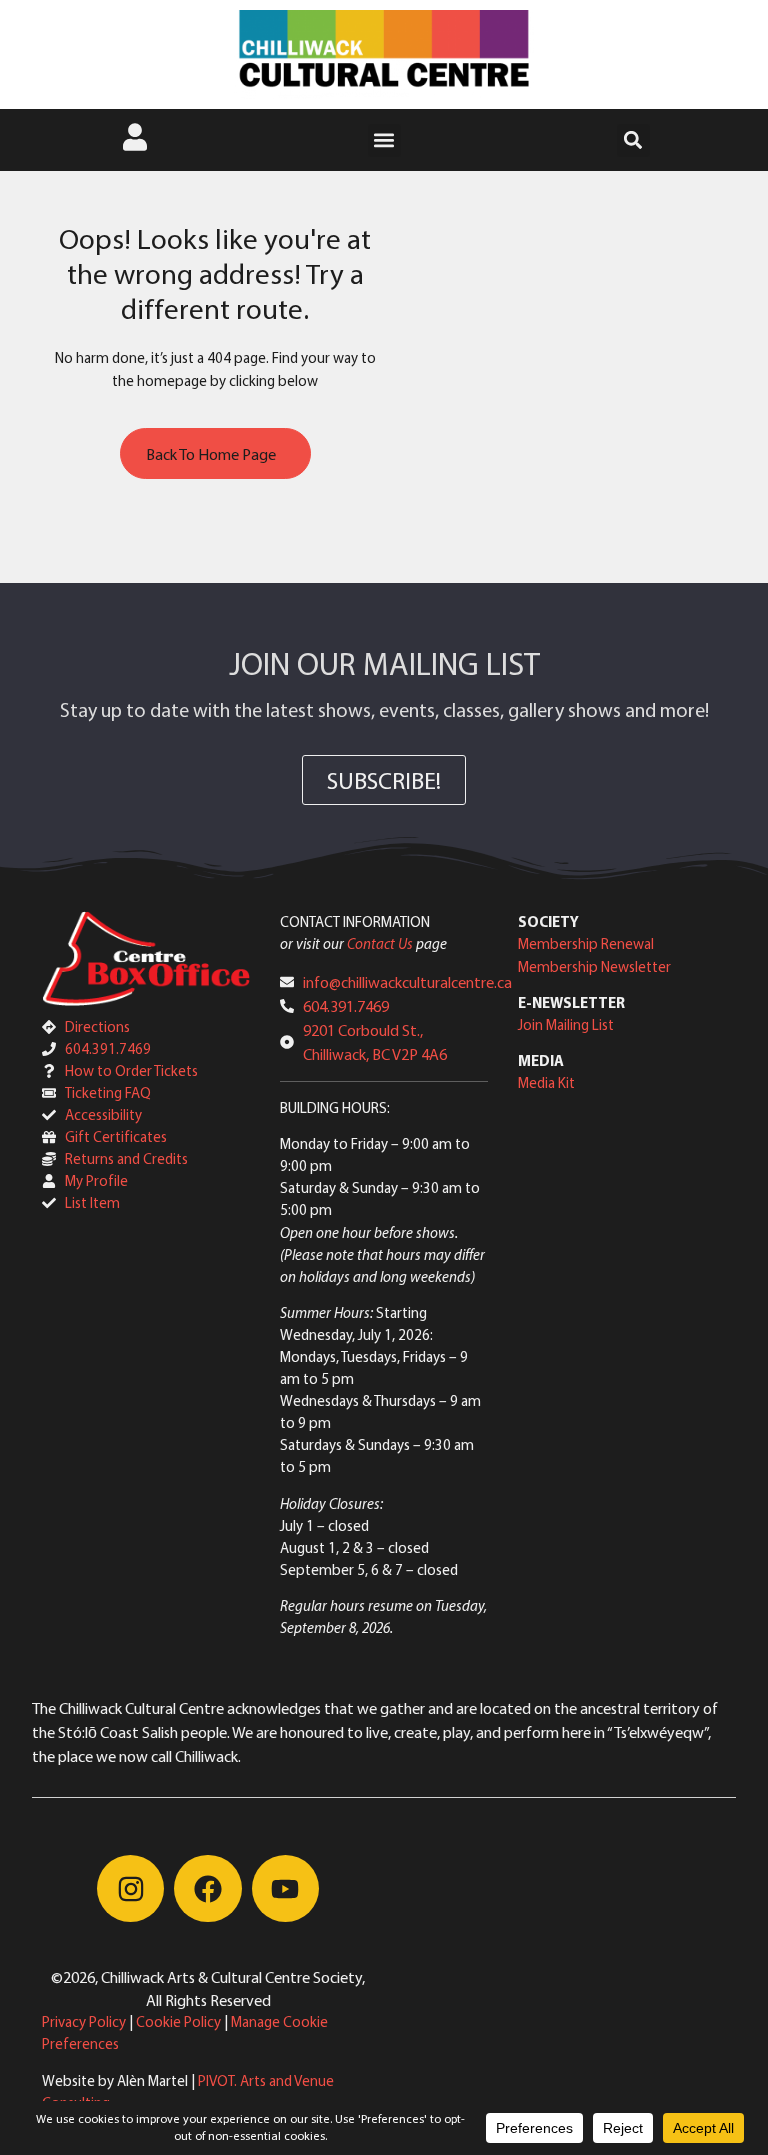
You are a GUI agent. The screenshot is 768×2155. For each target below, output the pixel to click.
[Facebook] (207, 1888)
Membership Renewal (586, 943)
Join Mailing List (566, 1024)
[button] (384, 140)
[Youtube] (285, 1888)
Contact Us (380, 943)
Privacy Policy (84, 2021)
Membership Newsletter (594, 966)
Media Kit (546, 1082)
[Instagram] (130, 1888)
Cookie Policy (178, 2021)
